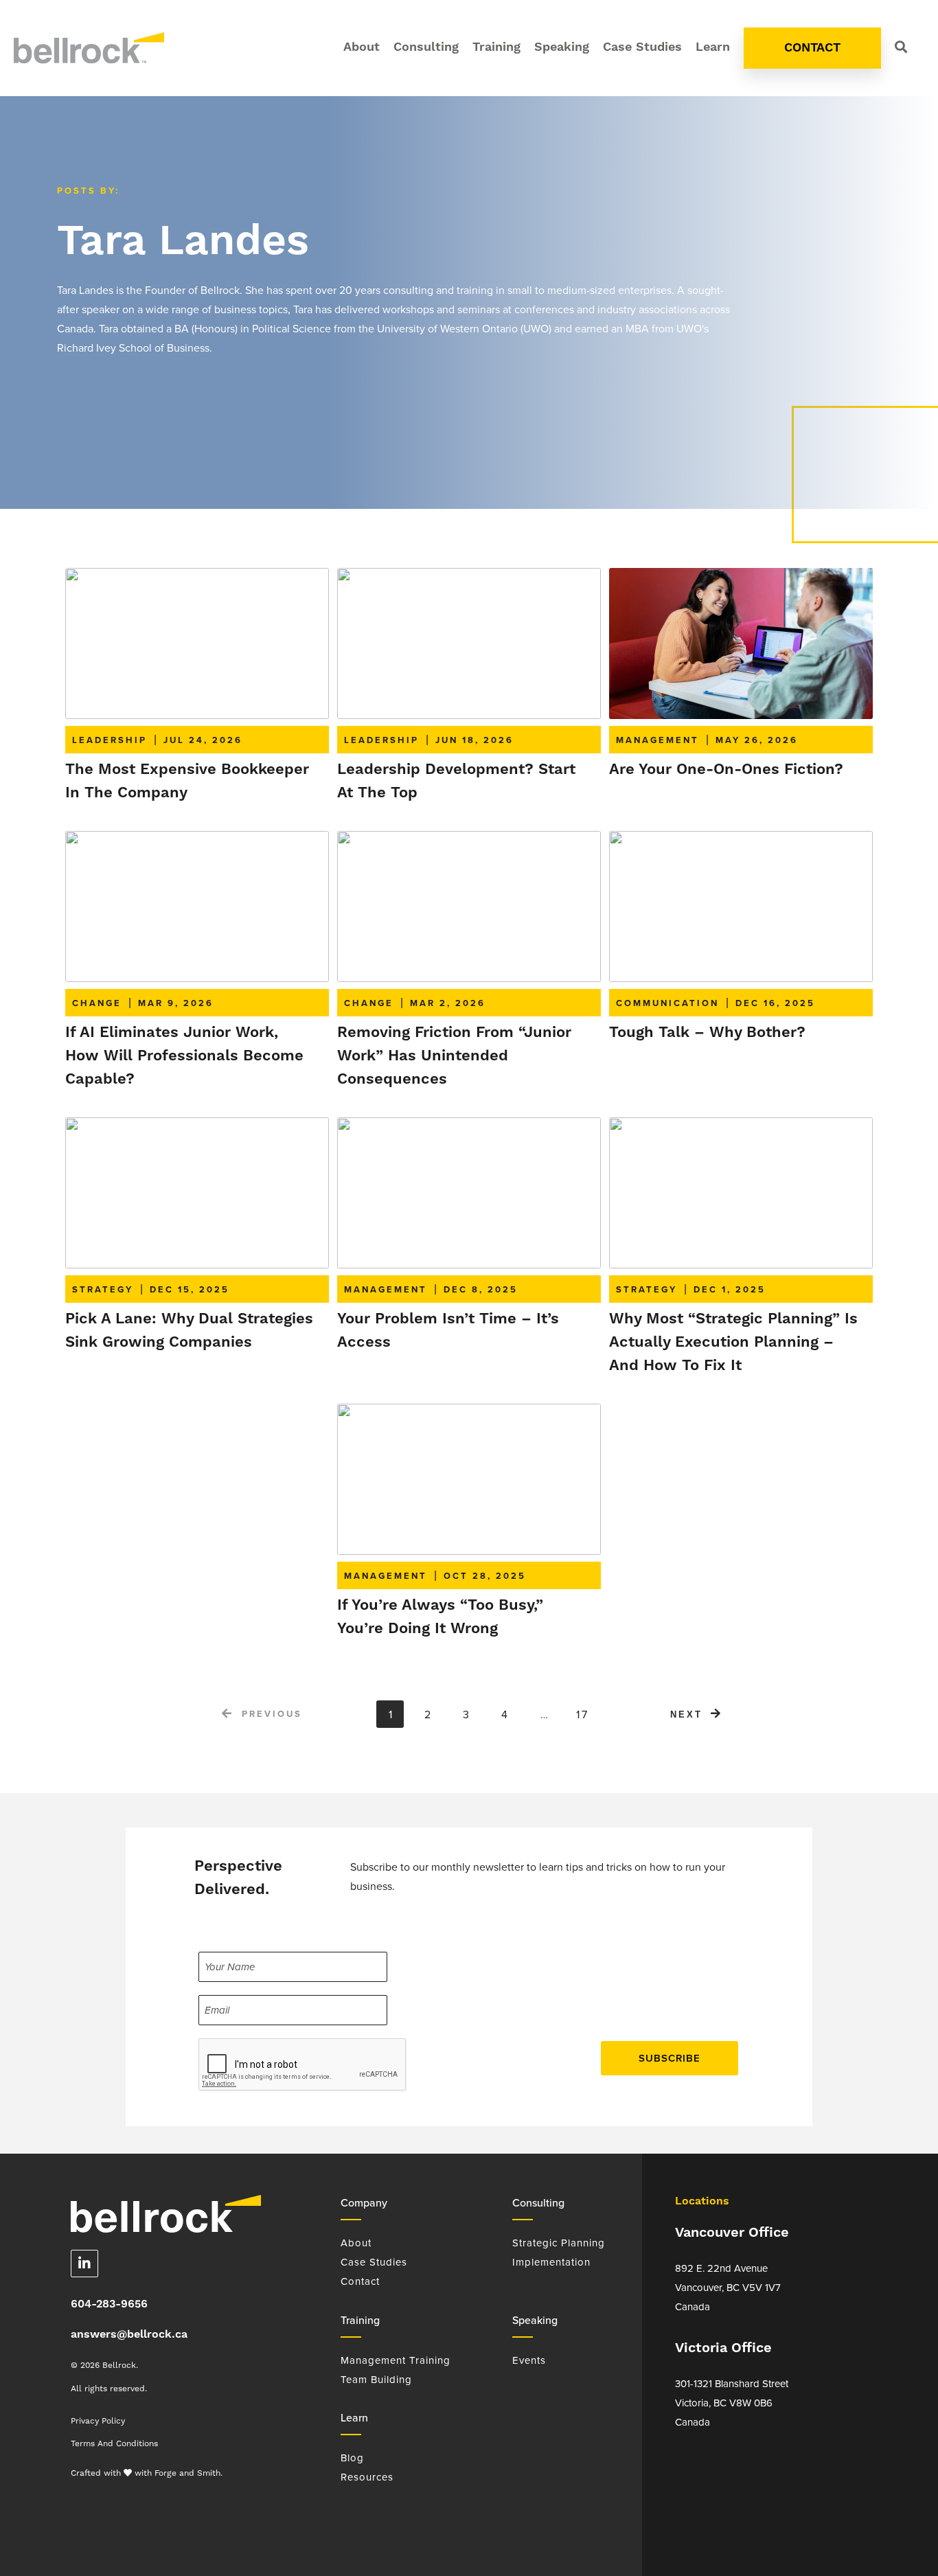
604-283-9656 (109, 2304)
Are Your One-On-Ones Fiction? (726, 770)
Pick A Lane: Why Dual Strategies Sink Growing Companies (189, 1331)
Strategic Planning (559, 2243)
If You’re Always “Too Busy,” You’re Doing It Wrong (440, 1617)
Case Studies (642, 47)
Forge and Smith (187, 2473)
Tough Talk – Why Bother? (707, 1033)
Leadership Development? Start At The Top (456, 781)
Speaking (562, 47)
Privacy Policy (98, 2421)
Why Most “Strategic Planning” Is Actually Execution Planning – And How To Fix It (733, 1342)
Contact (360, 2281)
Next (686, 1714)
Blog (352, 2458)
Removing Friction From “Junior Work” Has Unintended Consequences (454, 1056)
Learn (713, 47)
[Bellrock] (89, 57)
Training (496, 47)
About (362, 47)
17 (583, 1714)
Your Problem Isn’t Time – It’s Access (448, 1331)
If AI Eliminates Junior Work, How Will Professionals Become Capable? (184, 1056)
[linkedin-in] (85, 2264)
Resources (367, 2477)
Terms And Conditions (114, 2443)
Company (364, 2203)
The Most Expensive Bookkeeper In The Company (187, 781)
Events (529, 2360)
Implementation (551, 2262)
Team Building (376, 2380)
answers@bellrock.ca (129, 2335)
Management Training (396, 2360)
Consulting (426, 47)
